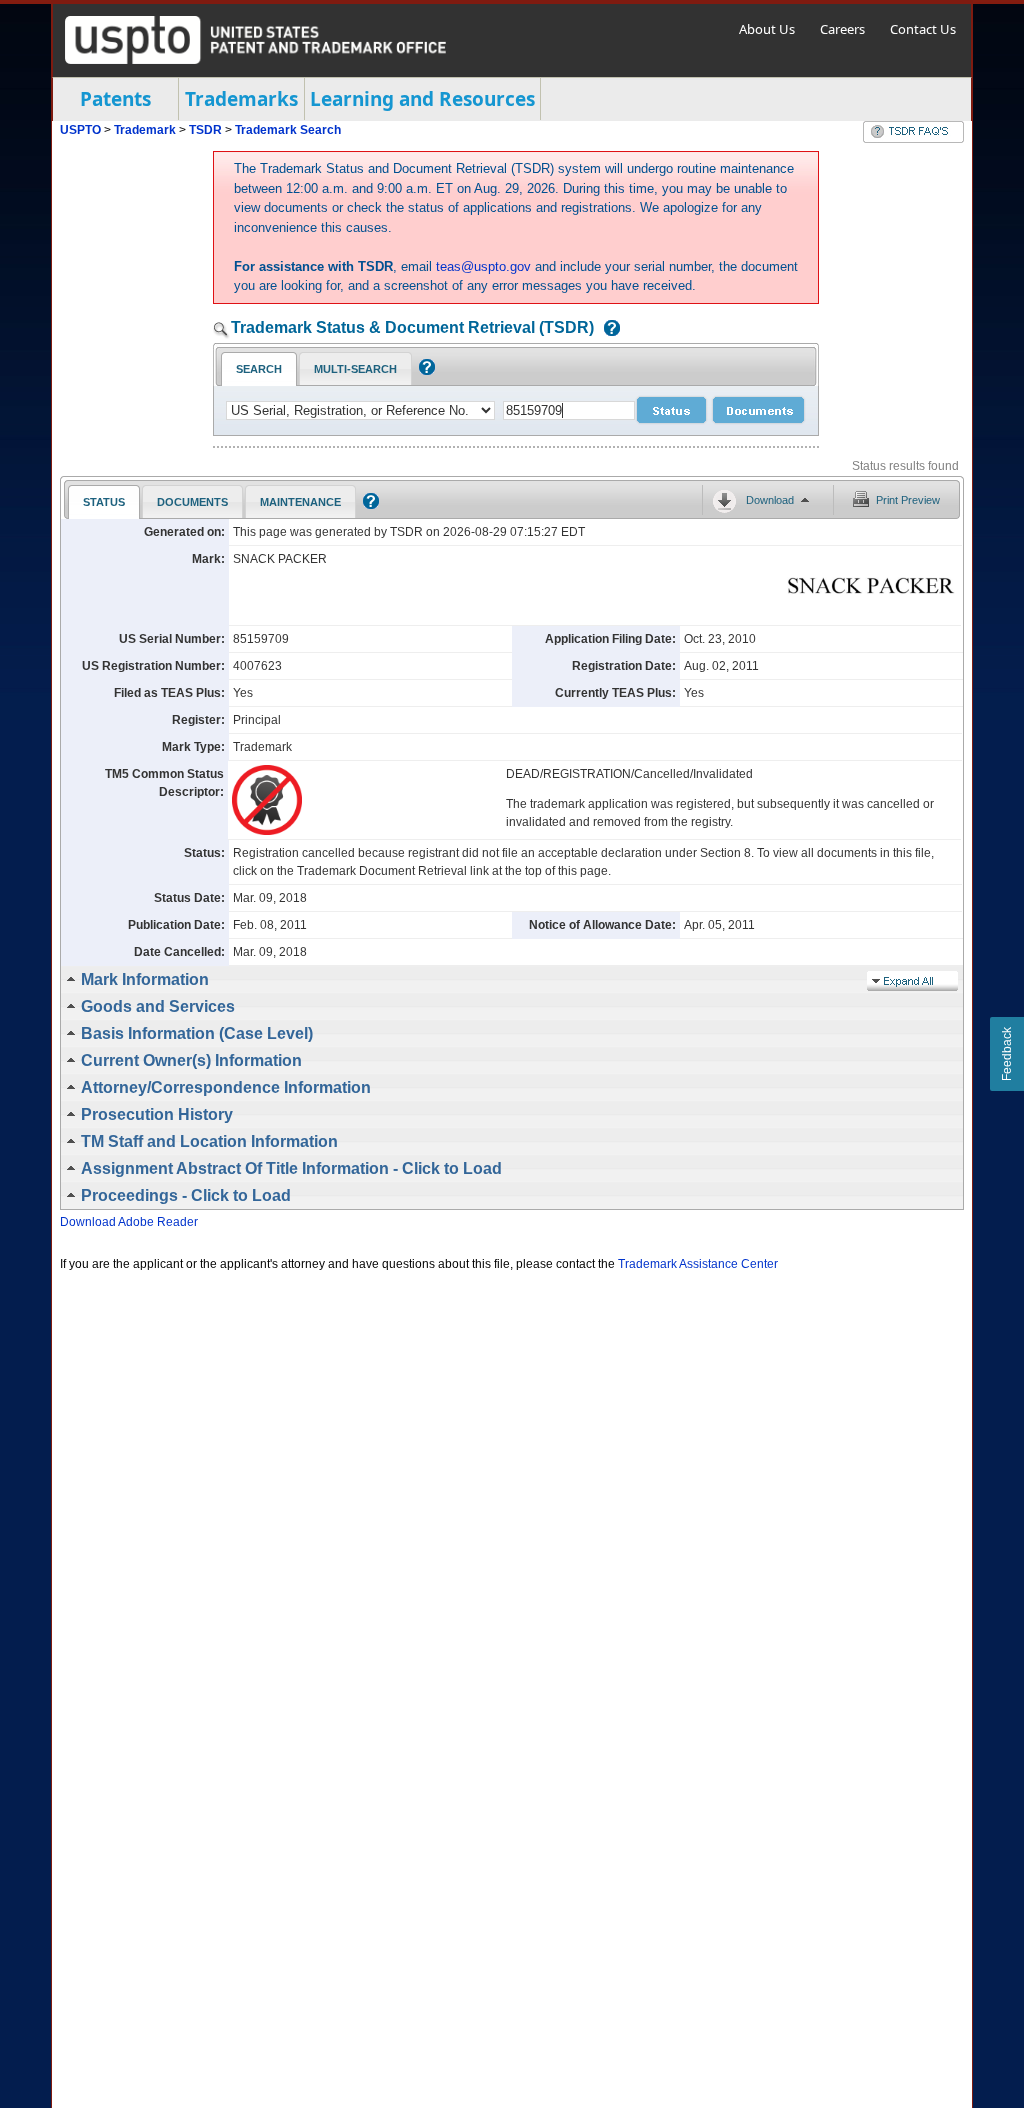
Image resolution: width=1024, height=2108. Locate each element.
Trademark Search (288, 130)
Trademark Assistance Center (698, 1264)
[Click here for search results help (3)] (368, 505)
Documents (192, 502)
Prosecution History (157, 1114)
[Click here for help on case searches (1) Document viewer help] (607, 329)
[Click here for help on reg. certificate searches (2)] (424, 371)
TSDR (207, 130)
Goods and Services (158, 1006)
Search (259, 369)
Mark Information (145, 979)
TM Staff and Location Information (209, 1141)
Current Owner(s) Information (191, 1060)
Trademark (145, 130)
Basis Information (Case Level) (197, 1033)
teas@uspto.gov (483, 266)
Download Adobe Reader (129, 1222)
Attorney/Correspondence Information (226, 1087)
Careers (842, 29)
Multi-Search (355, 369)
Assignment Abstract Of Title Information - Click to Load (291, 1168)
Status (104, 502)
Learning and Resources (422, 99)
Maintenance (300, 502)
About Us (767, 29)
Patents (115, 99)
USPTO (80, 130)
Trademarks (241, 99)
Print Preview (908, 500)
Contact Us (923, 29)
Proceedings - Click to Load (186, 1195)
